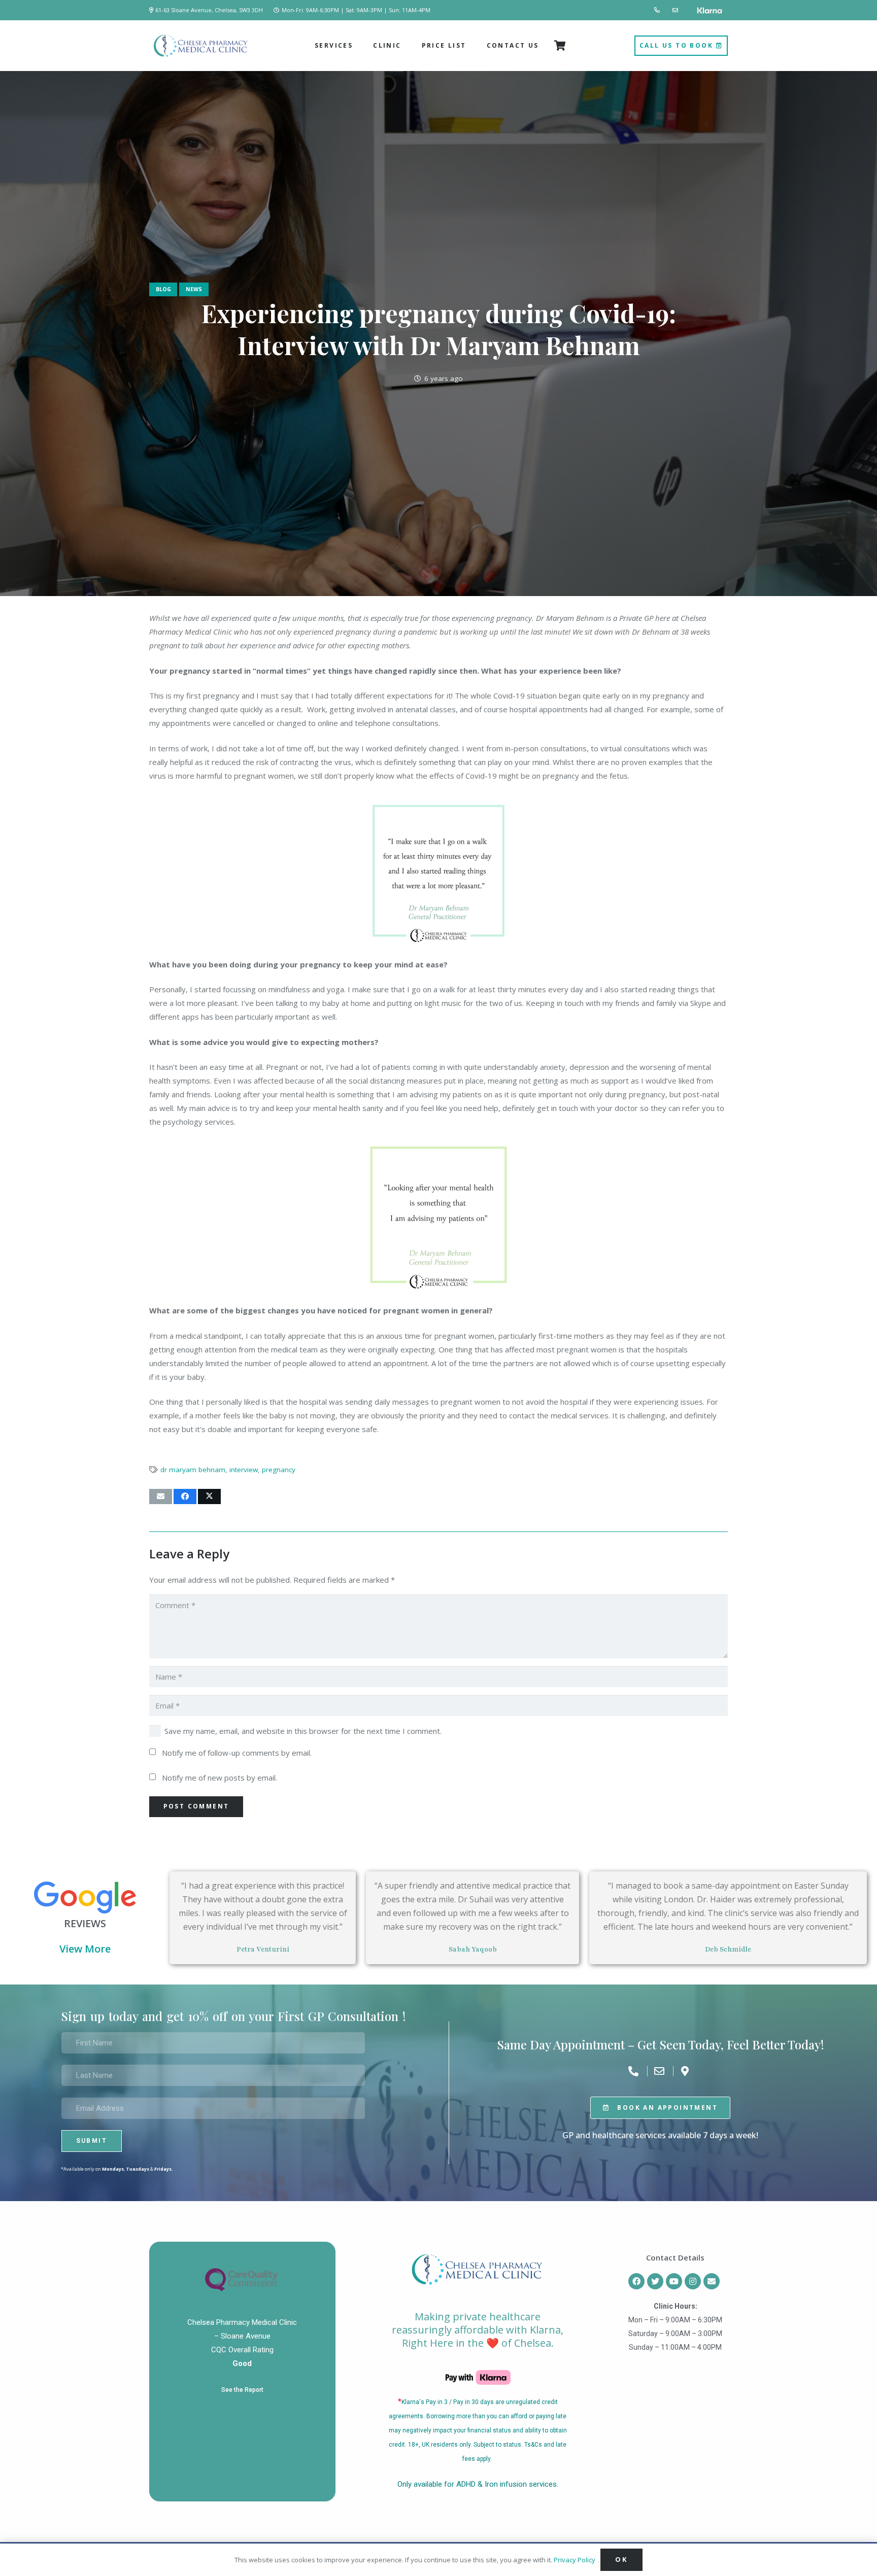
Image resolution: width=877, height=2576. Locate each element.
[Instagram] (693, 2281)
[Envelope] (712, 2281)
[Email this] (161, 1496)
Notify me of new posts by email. (220, 1778)
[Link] (658, 10)
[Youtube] (674, 2281)
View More (85, 1949)
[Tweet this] (209, 1496)
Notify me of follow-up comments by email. (237, 1753)
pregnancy (279, 1470)
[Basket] (560, 46)
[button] (357, 46)
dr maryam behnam (193, 1470)
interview (244, 1470)
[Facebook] (636, 2281)
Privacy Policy (575, 2560)
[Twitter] (655, 2281)
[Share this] (185, 1496)
